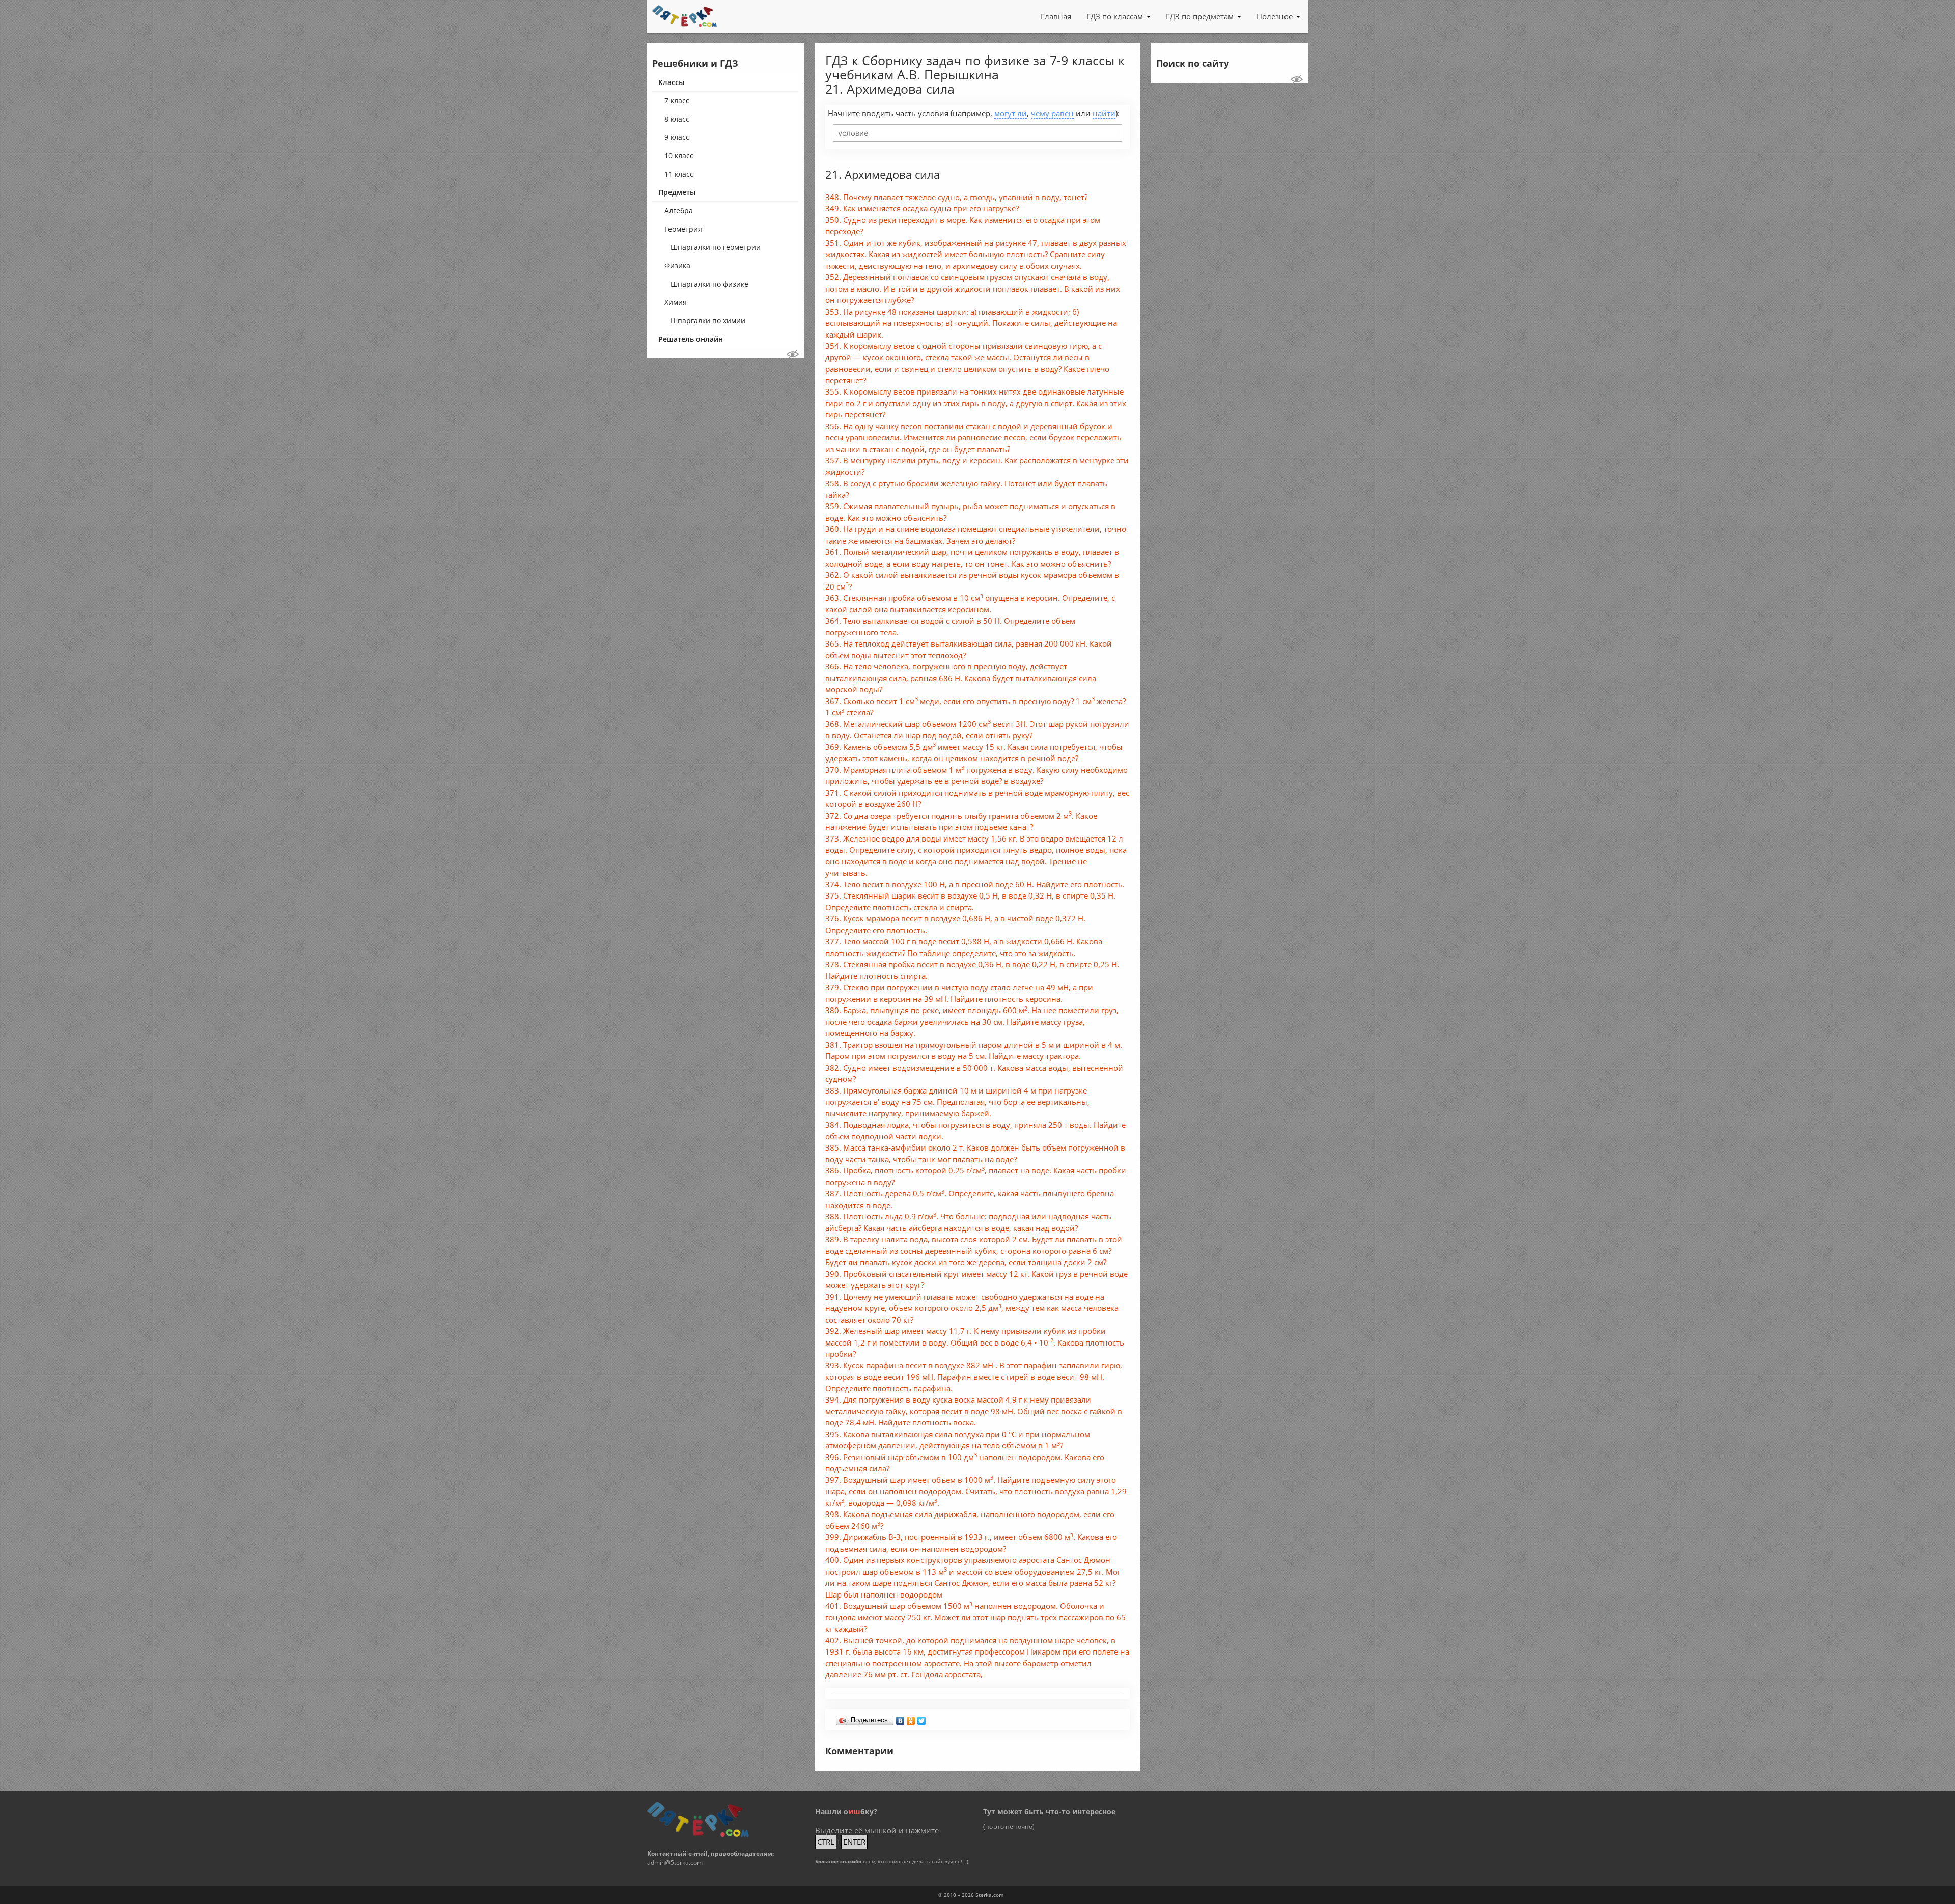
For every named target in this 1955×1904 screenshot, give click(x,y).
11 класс (679, 174)
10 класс (679, 156)
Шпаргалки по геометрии (716, 247)
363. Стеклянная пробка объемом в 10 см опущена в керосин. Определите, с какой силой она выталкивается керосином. (970, 604)
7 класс (677, 101)
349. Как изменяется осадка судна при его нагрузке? (922, 208)
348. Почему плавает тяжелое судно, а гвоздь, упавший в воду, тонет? (956, 197)
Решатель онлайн (691, 339)
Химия (676, 302)
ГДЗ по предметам (1200, 16)
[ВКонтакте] (900, 1718)
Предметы (677, 192)
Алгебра (679, 211)
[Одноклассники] (911, 1718)
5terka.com (990, 1895)
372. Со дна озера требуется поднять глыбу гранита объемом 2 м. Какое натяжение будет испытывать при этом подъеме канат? (961, 821)
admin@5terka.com (675, 1863)
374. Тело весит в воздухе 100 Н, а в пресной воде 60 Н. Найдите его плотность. (975, 884)
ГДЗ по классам (1115, 16)
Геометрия (683, 229)
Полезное (1275, 16)
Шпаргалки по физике (709, 284)
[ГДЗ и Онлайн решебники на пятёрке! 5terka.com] (685, 16)
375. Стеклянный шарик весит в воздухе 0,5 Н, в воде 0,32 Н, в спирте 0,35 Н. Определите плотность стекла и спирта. (970, 901)
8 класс (677, 119)
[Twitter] (922, 1718)
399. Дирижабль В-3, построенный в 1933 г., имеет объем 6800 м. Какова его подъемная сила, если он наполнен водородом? (971, 1543)
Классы (671, 82)
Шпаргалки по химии (708, 320)
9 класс (677, 137)
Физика (677, 265)
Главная (1056, 16)
